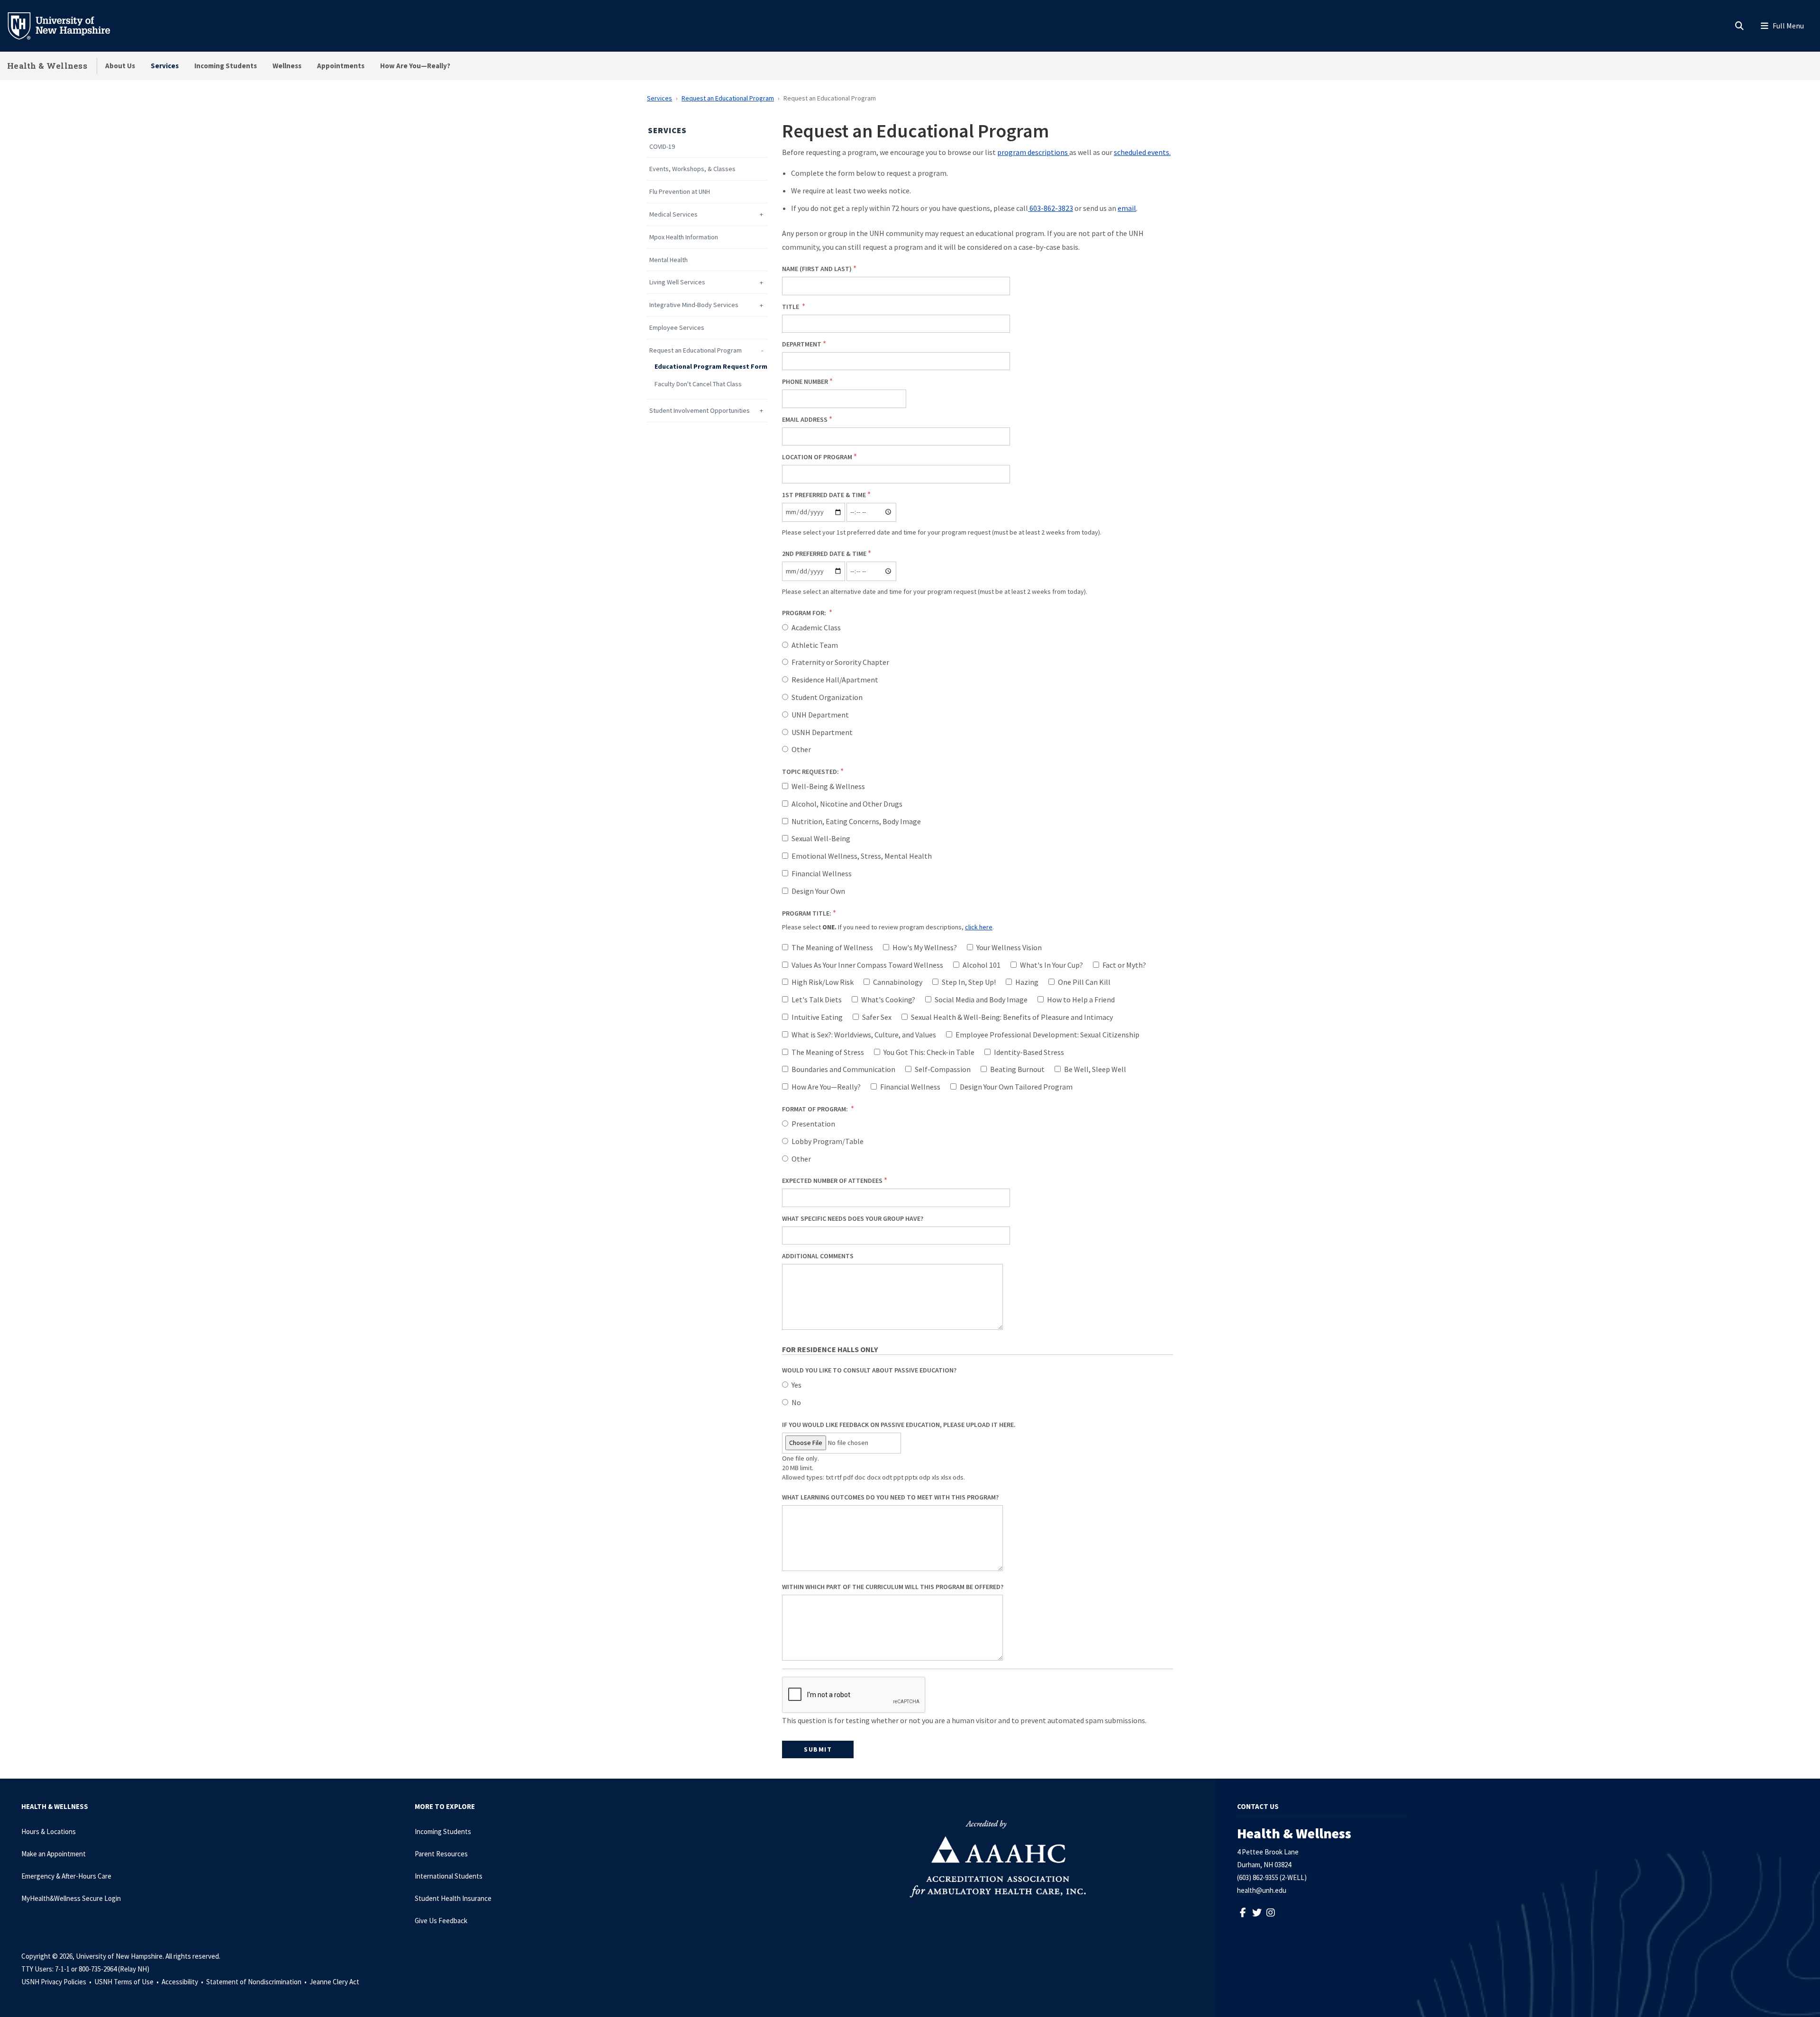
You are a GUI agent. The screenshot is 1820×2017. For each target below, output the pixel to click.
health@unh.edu (1262, 1890)
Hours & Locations (49, 1831)
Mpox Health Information (684, 237)
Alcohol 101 (982, 965)
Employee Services (677, 328)
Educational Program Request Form (711, 367)
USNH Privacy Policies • (57, 1982)
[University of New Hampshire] (66, 25)
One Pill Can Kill (1084, 982)
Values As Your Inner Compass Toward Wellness (867, 965)
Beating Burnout (1017, 1069)
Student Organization (827, 697)
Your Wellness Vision (1009, 947)
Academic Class (816, 627)
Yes (796, 1385)
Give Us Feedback (441, 1921)
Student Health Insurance (453, 1898)
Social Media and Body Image (981, 999)
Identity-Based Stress (1029, 1052)
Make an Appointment (54, 1854)
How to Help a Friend (1081, 999)
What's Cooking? (888, 999)
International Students (449, 1876)
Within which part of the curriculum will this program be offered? (893, 1587)
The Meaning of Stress (828, 1052)
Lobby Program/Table (828, 1141)
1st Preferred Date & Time (824, 495)
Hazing (1027, 982)
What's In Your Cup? (1051, 965)
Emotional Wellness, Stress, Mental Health (862, 856)
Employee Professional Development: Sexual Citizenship (1047, 1035)
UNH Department (820, 715)
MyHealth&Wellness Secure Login (71, 1898)
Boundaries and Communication (843, 1069)
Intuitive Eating (817, 1017)
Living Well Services (677, 282)
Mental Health (669, 260)
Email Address (805, 419)
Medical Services (673, 214)
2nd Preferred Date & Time (824, 554)
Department (802, 344)
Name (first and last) (817, 269)
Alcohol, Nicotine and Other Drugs (847, 804)
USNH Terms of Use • (127, 1982)
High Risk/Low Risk (823, 982)
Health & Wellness (47, 66)
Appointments (341, 66)
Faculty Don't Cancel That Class (698, 384)
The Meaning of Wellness (832, 947)
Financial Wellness (822, 873)
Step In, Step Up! (969, 982)
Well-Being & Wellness (828, 786)
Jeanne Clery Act (334, 1982)
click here (979, 927)
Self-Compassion (943, 1069)
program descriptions (1033, 152)
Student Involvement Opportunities (700, 411)
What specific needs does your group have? (853, 1218)
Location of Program (817, 457)
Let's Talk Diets (817, 999)
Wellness (287, 66)
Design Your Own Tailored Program (1016, 1087)
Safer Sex (877, 1017)
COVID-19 (662, 147)
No (796, 1402)
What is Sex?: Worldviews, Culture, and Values (864, 1035)
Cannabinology (898, 982)
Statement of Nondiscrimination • (257, 1982)
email (1127, 208)
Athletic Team (815, 645)
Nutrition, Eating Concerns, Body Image (856, 821)
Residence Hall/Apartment (835, 680)
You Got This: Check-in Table (929, 1052)
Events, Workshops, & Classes (692, 169)
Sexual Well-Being (821, 838)
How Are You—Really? (415, 66)
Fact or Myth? (1124, 965)
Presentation (813, 1124)
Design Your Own (818, 891)
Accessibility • (183, 1982)
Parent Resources (441, 1854)
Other (801, 749)
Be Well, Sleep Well (1095, 1069)
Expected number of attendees (832, 1181)
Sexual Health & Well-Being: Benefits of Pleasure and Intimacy (1012, 1017)
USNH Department (822, 732)
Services (165, 66)
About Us (120, 66)
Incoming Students (226, 66)
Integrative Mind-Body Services (694, 305)
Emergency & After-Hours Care (66, 1876)
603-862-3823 (1051, 208)
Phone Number (805, 382)
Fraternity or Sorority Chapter (840, 662)
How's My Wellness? (925, 947)
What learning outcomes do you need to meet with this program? (890, 1497)
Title (791, 307)
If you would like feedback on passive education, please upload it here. (899, 1425)
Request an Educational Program (728, 98)
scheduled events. (1142, 152)
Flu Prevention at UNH (680, 192)
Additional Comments (818, 1256)
